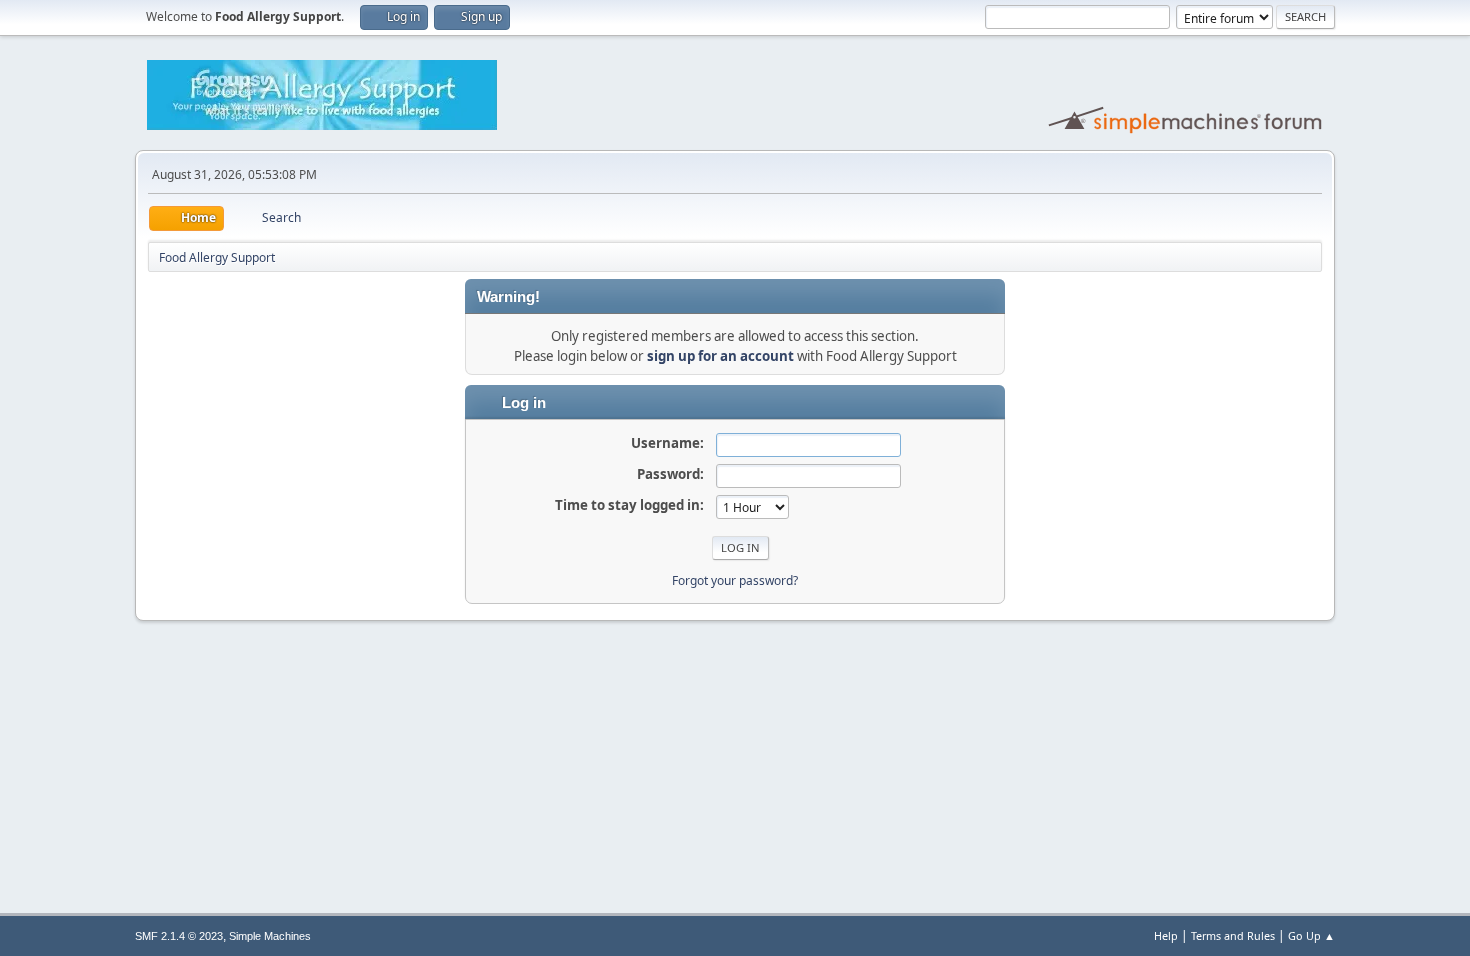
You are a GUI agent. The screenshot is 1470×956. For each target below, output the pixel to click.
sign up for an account (720, 356)
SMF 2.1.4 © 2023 (179, 936)
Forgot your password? (735, 580)
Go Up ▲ (1311, 935)
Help (1166, 935)
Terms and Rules (1233, 935)
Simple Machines (270, 936)
